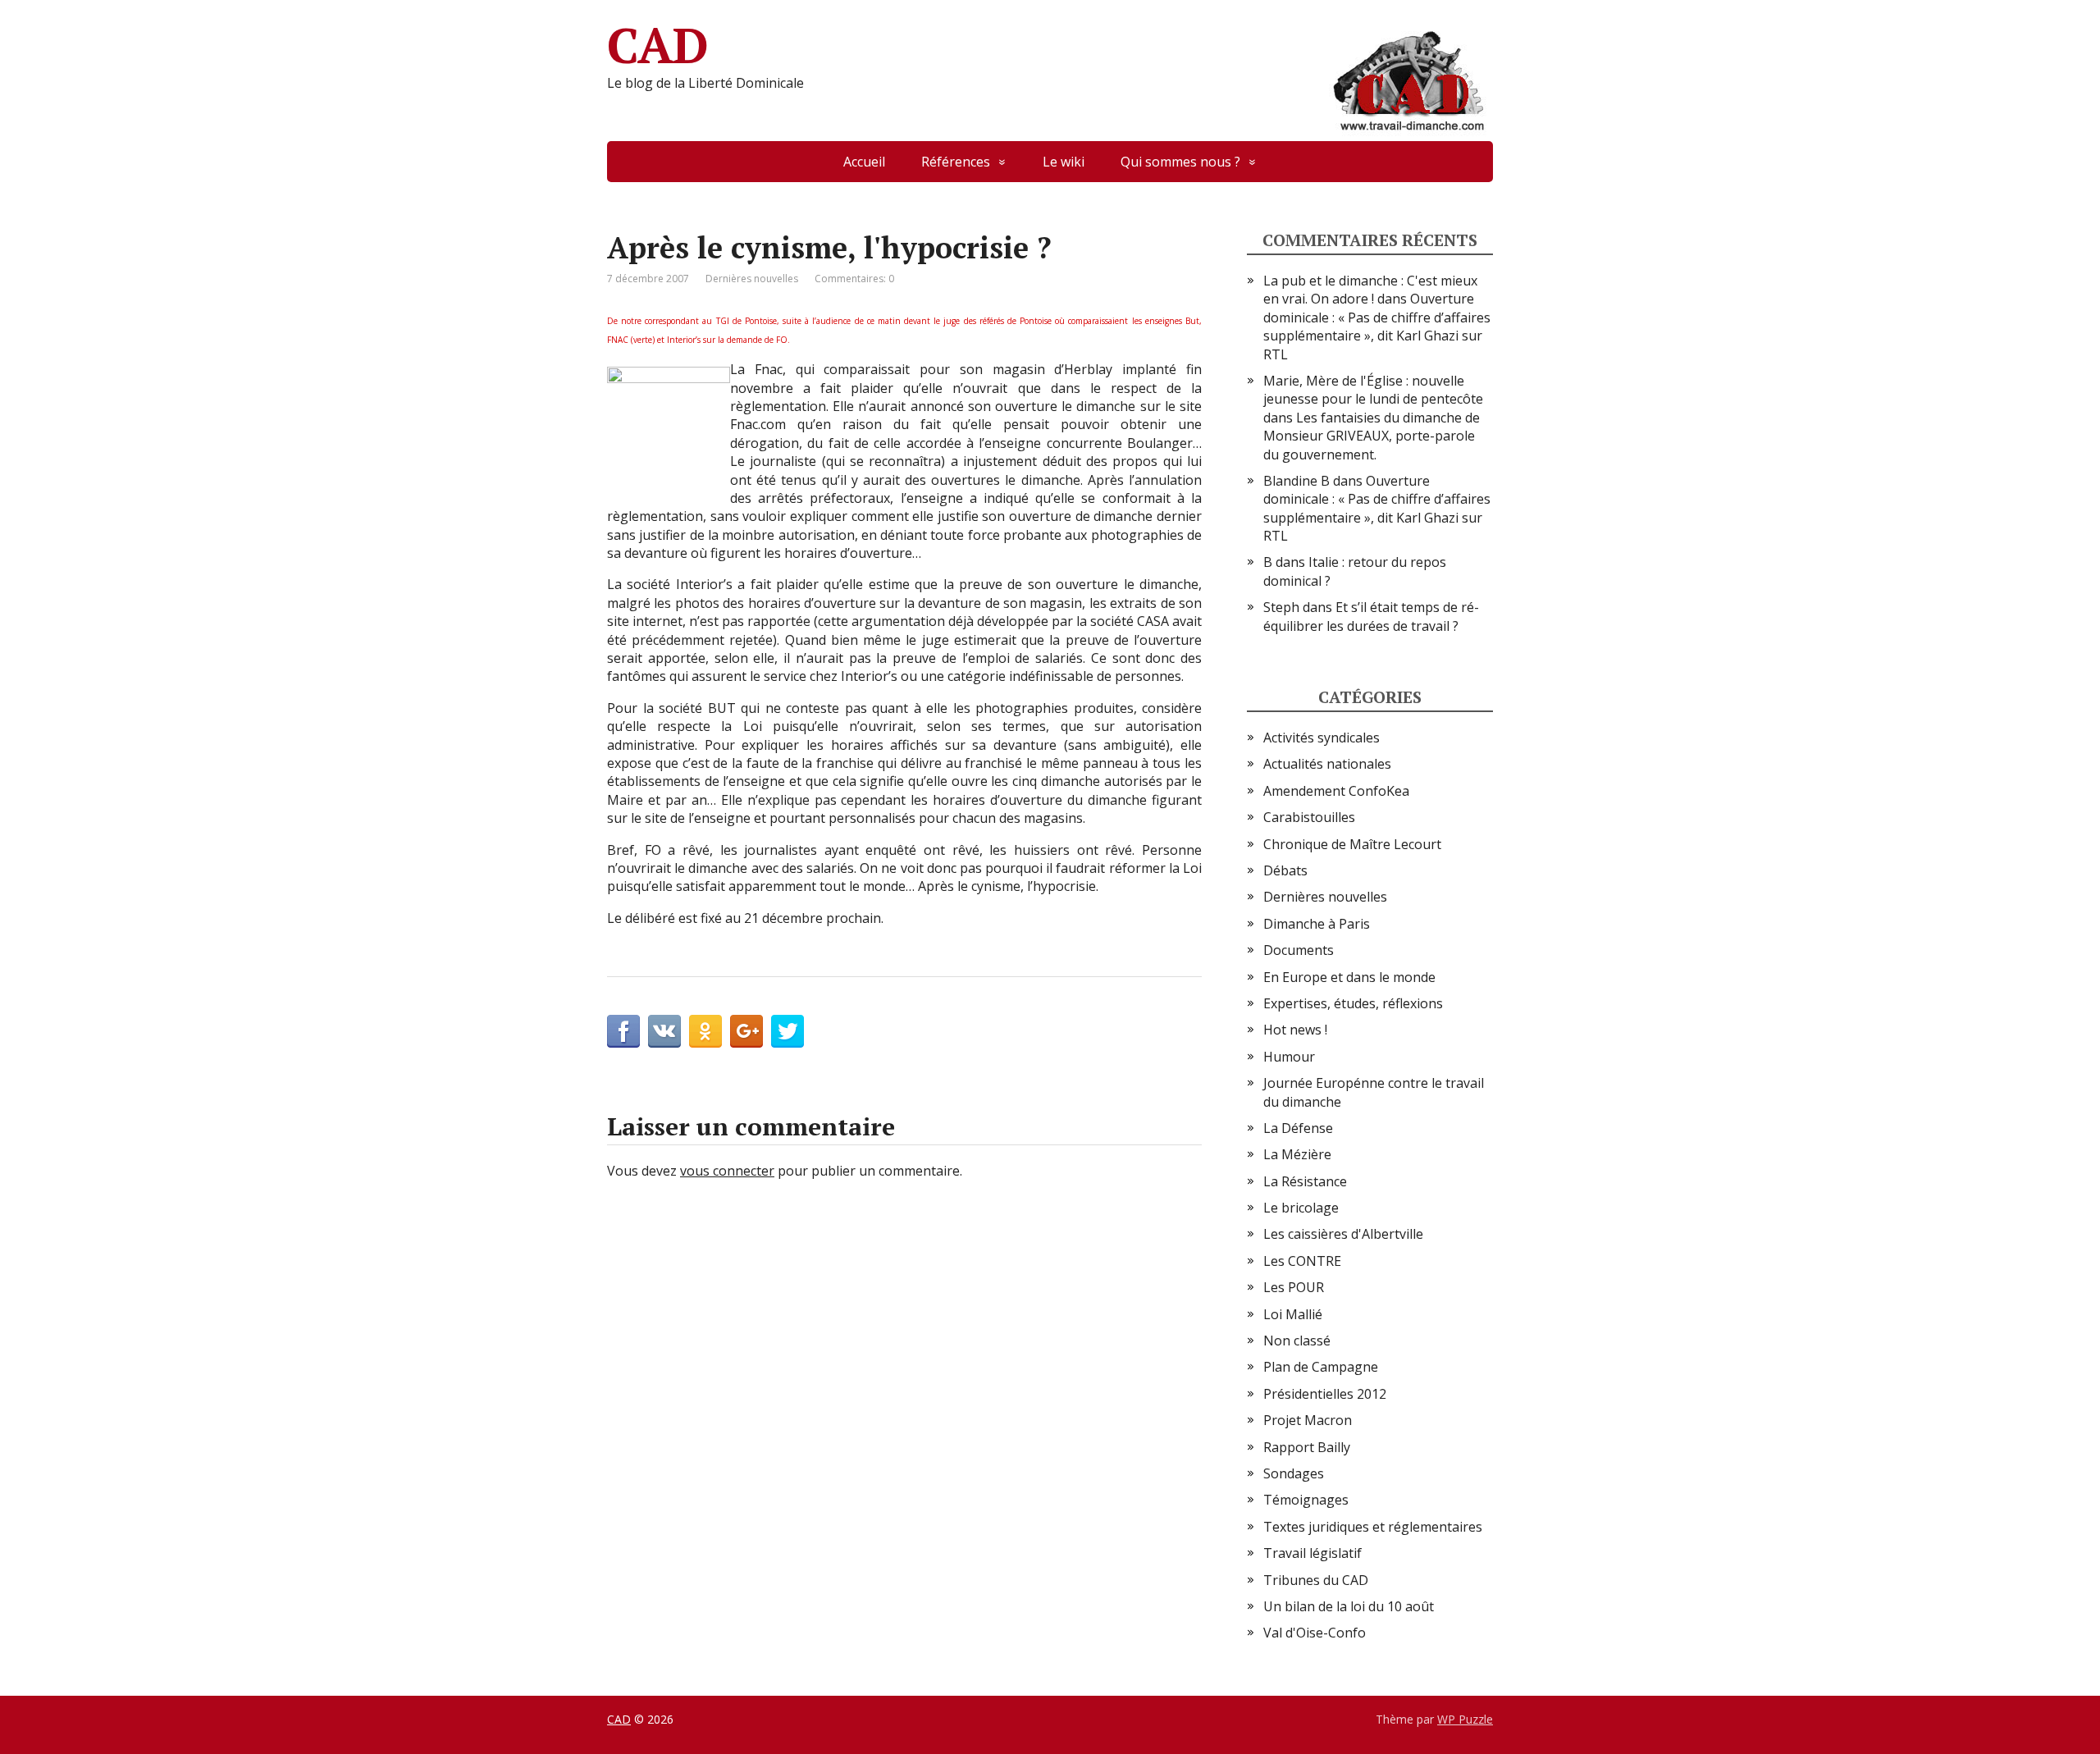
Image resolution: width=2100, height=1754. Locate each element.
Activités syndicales (1322, 738)
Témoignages (1306, 1500)
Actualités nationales (1327, 764)
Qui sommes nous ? (1180, 162)
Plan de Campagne (1321, 1367)
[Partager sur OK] (705, 1031)
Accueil (864, 162)
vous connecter (727, 1171)
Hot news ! (1295, 1030)
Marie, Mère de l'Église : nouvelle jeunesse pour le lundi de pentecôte (1373, 390)
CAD (657, 45)
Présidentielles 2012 (1325, 1394)
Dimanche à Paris (1317, 924)
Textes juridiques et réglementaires (1373, 1527)
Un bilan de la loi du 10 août (1349, 1606)
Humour (1289, 1057)
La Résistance (1305, 1181)
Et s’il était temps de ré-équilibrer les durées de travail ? (1371, 616)
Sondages (1294, 1473)
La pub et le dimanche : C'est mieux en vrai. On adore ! (1370, 290)
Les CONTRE (1302, 1261)
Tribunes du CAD (1316, 1580)
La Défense (1298, 1128)
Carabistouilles (1309, 817)
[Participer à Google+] (746, 1031)
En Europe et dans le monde (1349, 977)
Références (956, 162)
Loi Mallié (1293, 1314)
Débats (1285, 870)
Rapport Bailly (1307, 1447)
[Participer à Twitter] (787, 1031)
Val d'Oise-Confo (1315, 1633)
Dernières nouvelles (752, 279)
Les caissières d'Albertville (1343, 1234)
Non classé (1297, 1341)
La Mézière (1297, 1154)
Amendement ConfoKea (1336, 791)
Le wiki (1064, 162)
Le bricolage (1301, 1208)
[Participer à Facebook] (623, 1031)
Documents (1299, 950)
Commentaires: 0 (854, 279)
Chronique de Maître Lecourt (1352, 844)
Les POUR (1294, 1287)
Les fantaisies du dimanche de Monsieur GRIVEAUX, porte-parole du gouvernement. (1372, 436)
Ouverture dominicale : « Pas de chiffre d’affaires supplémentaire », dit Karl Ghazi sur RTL (1377, 326)
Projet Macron (1308, 1420)
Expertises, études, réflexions (1353, 1003)
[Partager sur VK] (664, 1031)
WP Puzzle (1465, 1719)
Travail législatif (1312, 1553)
